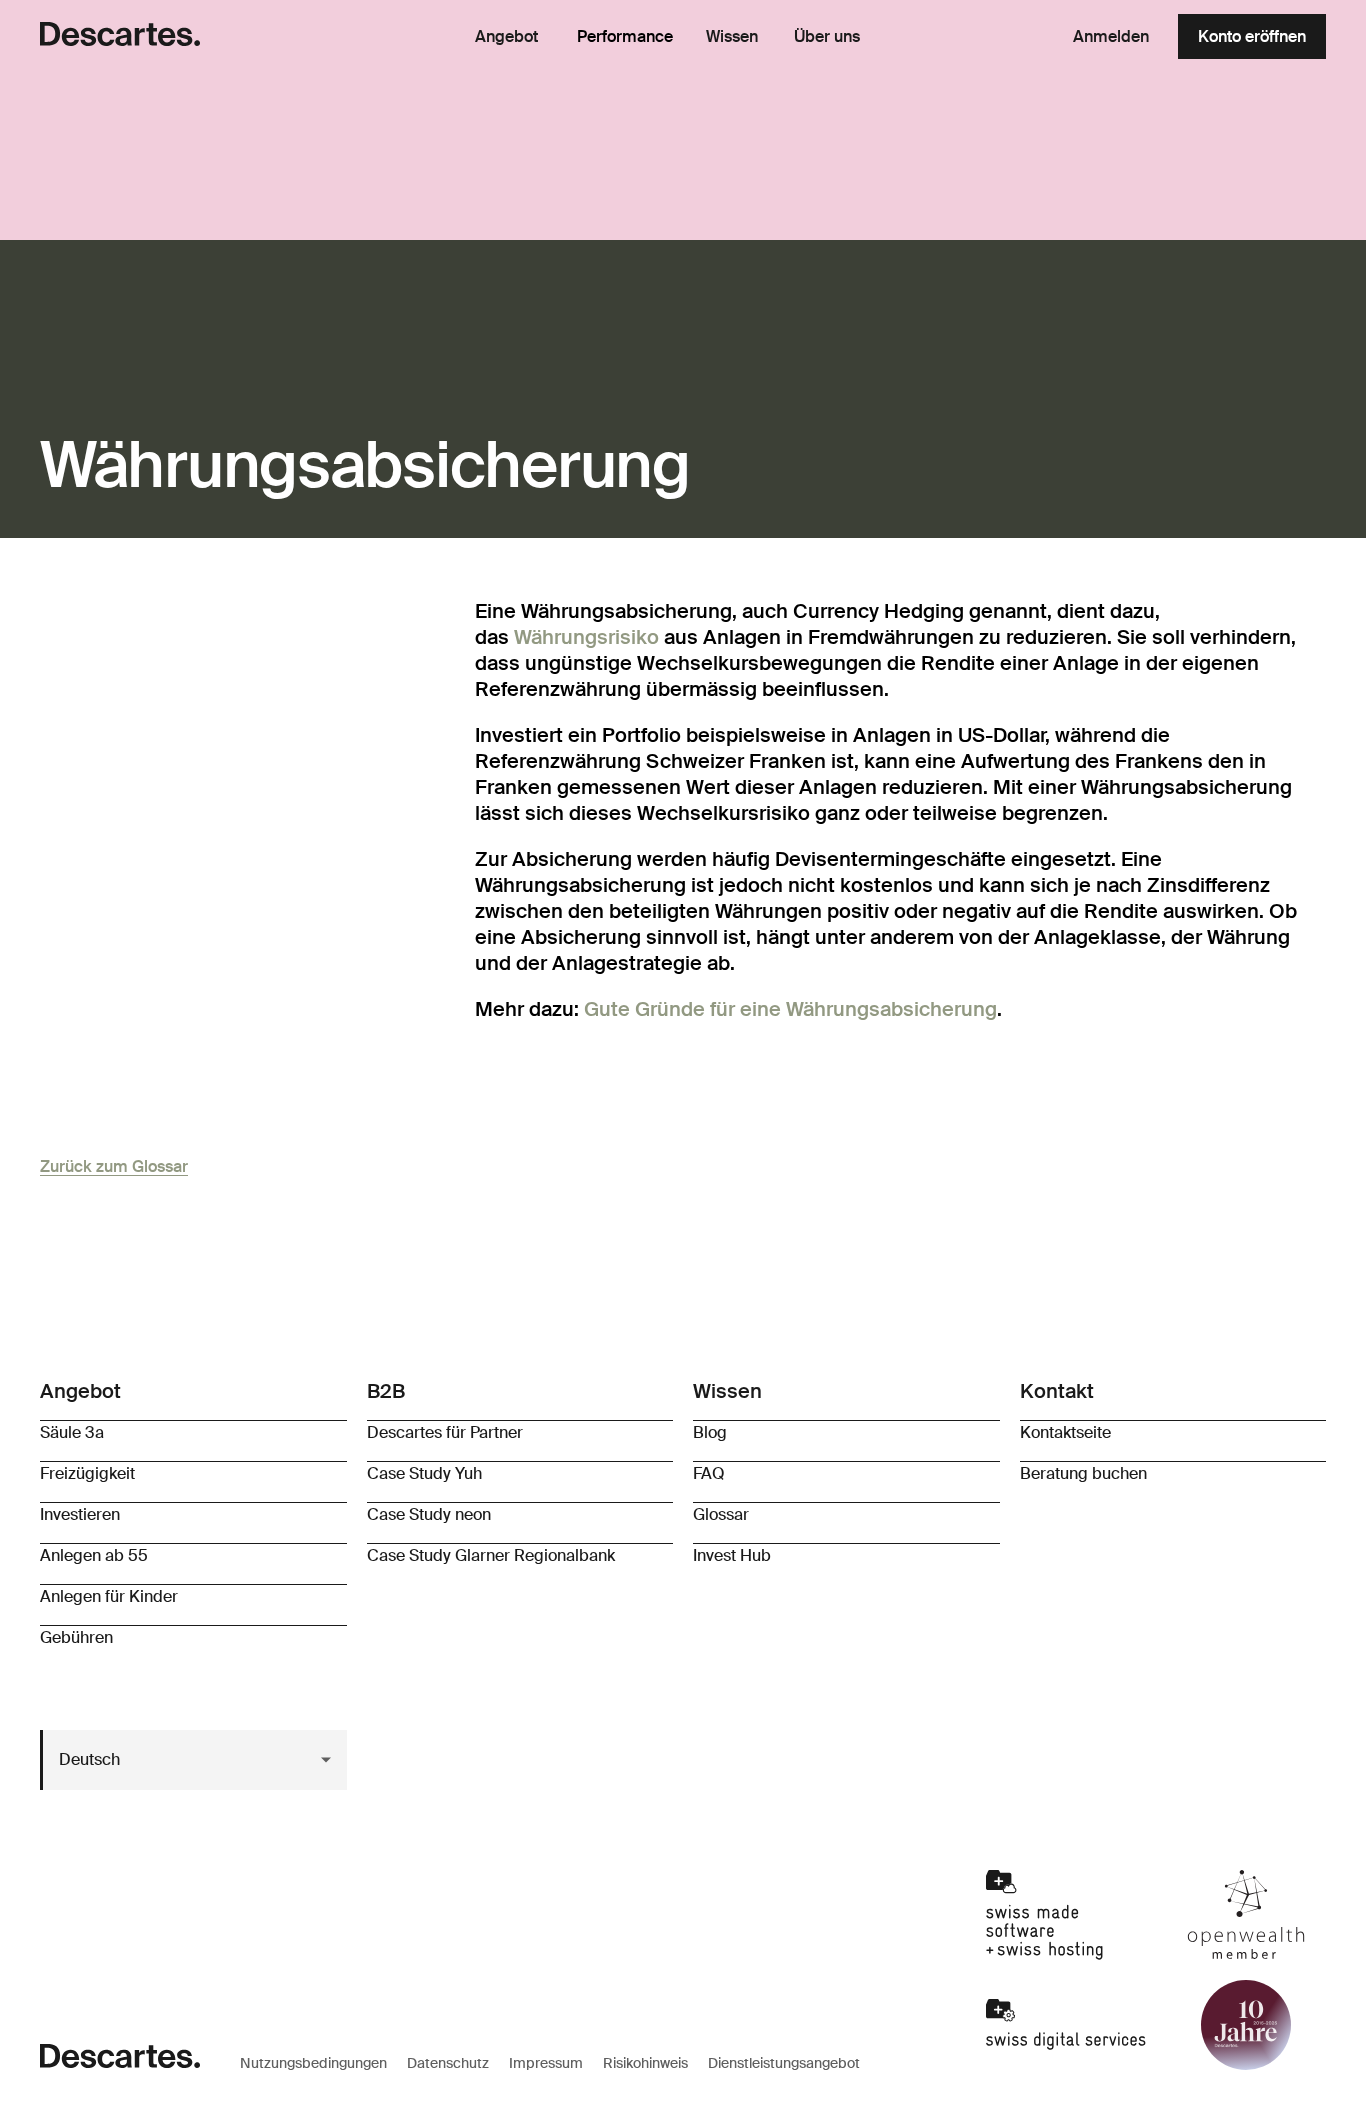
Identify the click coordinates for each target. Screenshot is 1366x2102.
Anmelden (1111, 36)
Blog (710, 1432)
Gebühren (76, 1637)
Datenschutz (448, 2063)
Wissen (732, 37)
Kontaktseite (1065, 1432)
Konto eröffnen (1252, 36)
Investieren (80, 1514)
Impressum (546, 2063)
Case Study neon (429, 1514)
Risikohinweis (645, 2063)
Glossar (721, 1514)
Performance (625, 36)
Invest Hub (732, 1555)
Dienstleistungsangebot (784, 2063)
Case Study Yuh (424, 1473)
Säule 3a (72, 1432)
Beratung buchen (1083, 1473)
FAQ (709, 1473)
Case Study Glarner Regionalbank (491, 1555)
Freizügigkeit (87, 1473)
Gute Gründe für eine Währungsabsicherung (790, 1009)
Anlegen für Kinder (109, 1596)
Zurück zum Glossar (114, 1166)
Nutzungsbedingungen (313, 2063)
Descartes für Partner (445, 1432)
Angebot (506, 37)
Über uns (827, 37)
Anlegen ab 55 (94, 1555)
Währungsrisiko (586, 637)
